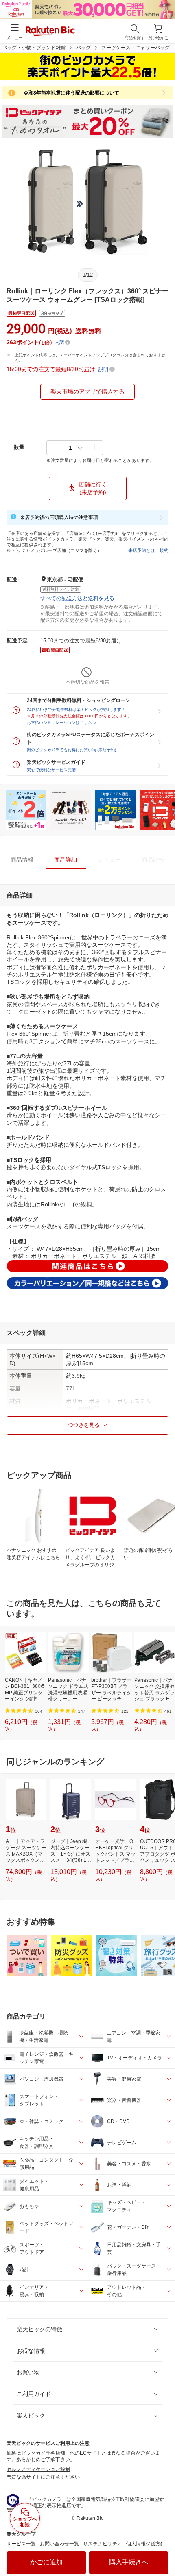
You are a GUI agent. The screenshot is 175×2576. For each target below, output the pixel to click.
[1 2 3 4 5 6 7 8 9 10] (75, 448)
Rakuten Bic (50, 32)
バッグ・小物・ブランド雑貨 (34, 48)
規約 (164, 550)
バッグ (83, 48)
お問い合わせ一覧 (59, 2544)
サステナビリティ (103, 2544)
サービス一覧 (21, 2544)
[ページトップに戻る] (163, 2549)
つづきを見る (84, 1425)
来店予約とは (142, 550)
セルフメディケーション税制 (38, 2469)
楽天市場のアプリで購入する (87, 392)
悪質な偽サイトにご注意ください (43, 2477)
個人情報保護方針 (146, 2544)
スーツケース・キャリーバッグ (136, 48)
